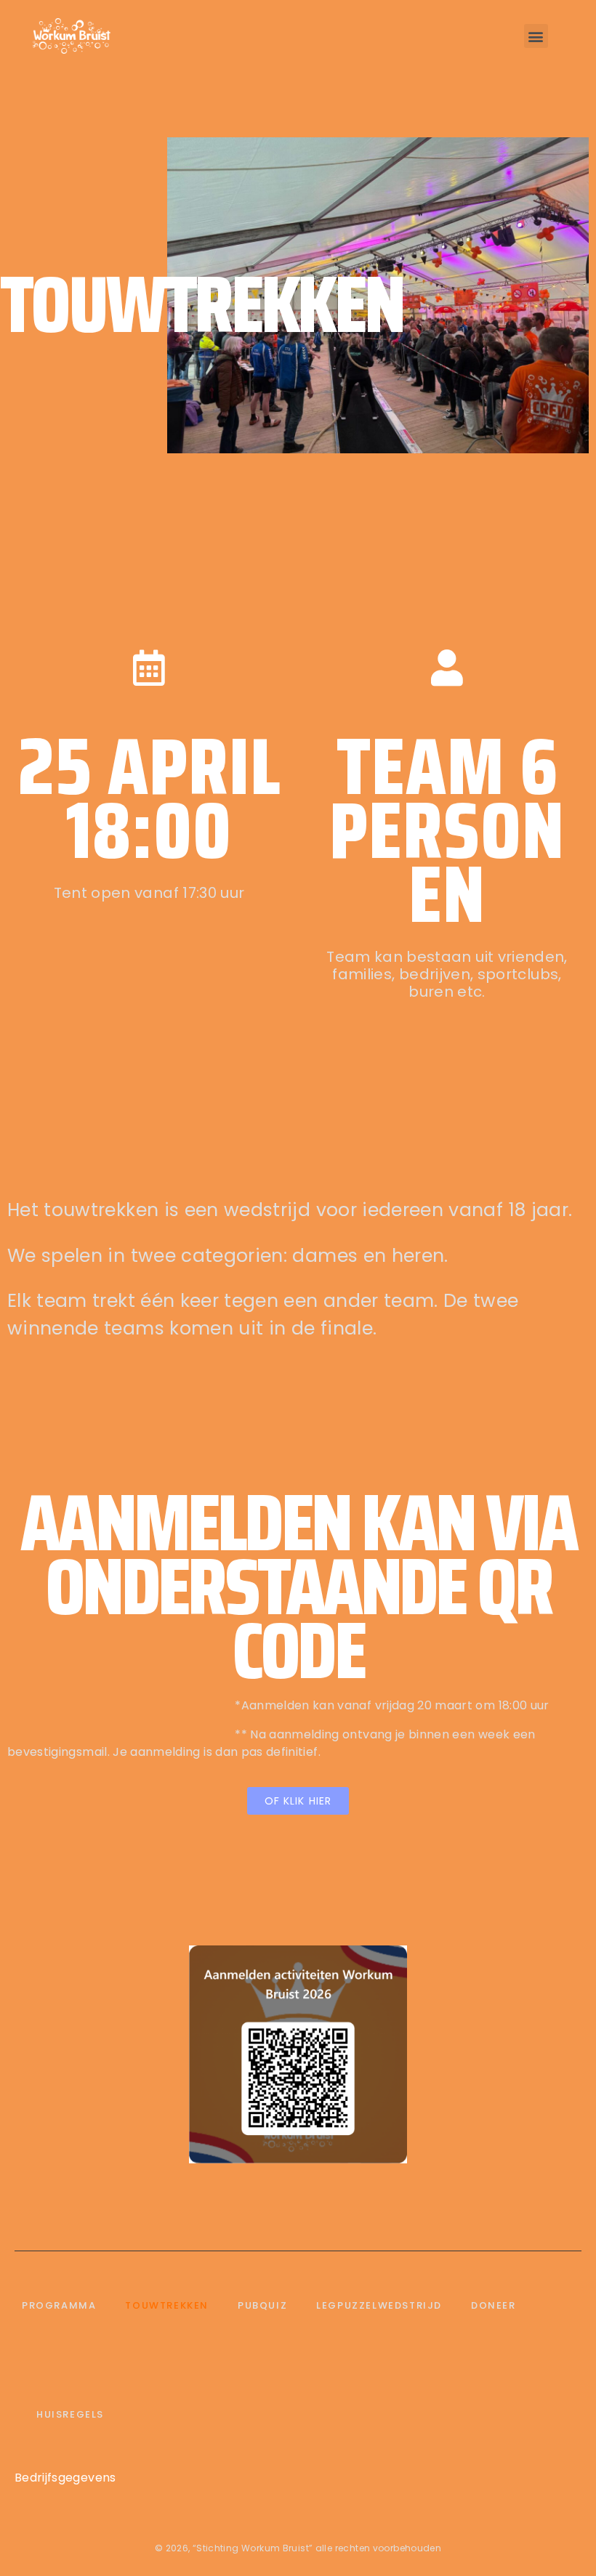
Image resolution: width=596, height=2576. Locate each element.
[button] (536, 36)
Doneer (494, 2305)
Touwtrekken (167, 2305)
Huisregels (70, 2414)
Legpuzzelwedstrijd (379, 2305)
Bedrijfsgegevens (65, 2478)
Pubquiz (262, 2305)
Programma (59, 2305)
